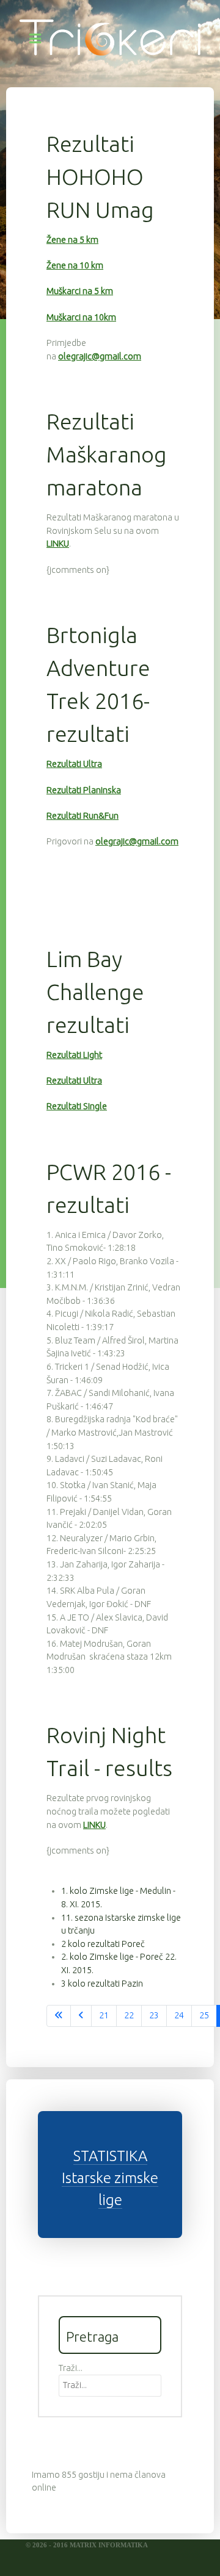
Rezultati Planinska (84, 790)
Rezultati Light (74, 1055)
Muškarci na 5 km (80, 291)
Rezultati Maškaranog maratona (107, 454)
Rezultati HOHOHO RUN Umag (100, 177)
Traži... (71, 2368)
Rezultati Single (77, 1106)
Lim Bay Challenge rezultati (95, 992)
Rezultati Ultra (74, 764)
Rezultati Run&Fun (82, 816)
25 (204, 2015)
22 (129, 2015)
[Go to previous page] (81, 2016)
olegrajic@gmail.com (100, 356)
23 (154, 2015)
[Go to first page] (59, 2016)
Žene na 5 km (72, 240)
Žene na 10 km (75, 265)
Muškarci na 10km (81, 317)
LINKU (58, 544)
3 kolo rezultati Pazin (102, 1984)
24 (179, 2015)
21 (104, 2015)
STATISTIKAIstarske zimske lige (110, 2178)
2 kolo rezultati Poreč (103, 1944)
